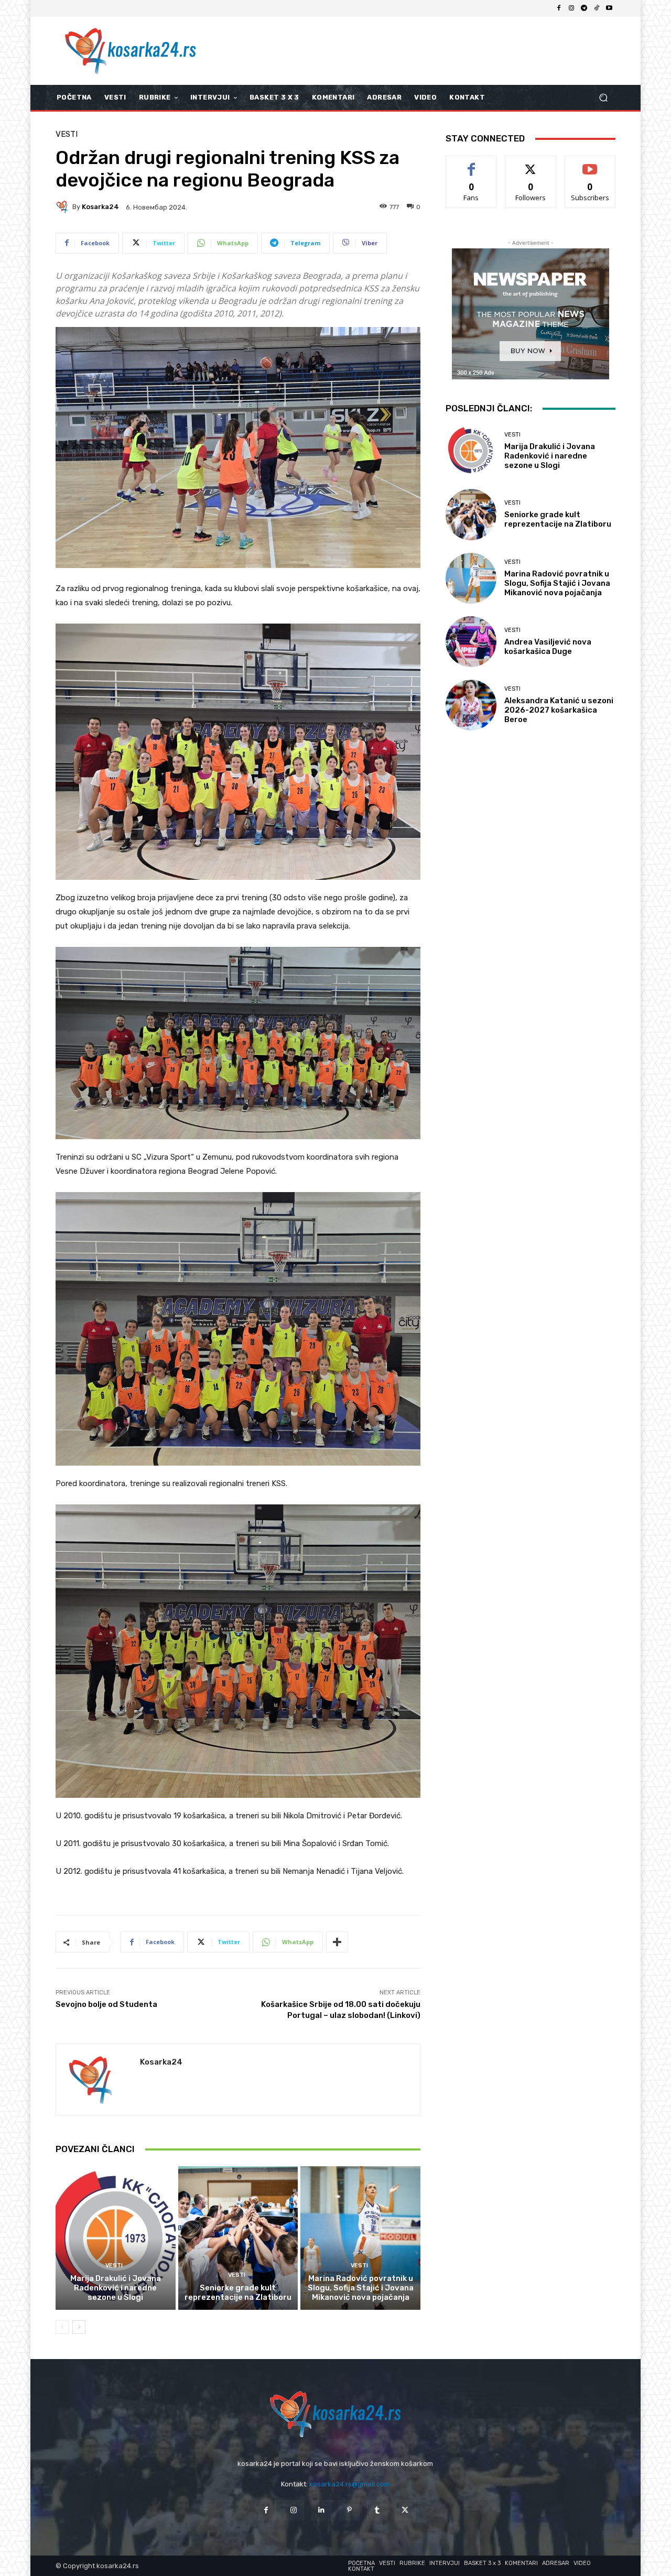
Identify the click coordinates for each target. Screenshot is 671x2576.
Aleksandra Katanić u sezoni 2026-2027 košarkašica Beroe (559, 710)
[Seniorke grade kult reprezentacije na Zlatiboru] (238, 2238)
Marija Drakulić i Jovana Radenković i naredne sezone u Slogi (116, 2288)
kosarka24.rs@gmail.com (350, 2484)
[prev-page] (62, 2327)
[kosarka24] (64, 207)
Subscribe (590, 164)
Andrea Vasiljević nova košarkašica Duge (548, 647)
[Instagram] (571, 8)
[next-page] (79, 2327)
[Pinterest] (349, 2510)
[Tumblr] (377, 2510)
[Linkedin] (322, 2510)
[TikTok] (597, 8)
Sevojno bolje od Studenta (106, 2004)
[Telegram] (584, 8)
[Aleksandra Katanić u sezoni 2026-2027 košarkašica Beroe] (471, 705)
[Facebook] (559, 8)
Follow (531, 164)
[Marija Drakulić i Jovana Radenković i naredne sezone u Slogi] (116, 2238)
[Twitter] (405, 2510)
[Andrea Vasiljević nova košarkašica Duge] (471, 642)
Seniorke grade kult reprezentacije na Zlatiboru (238, 2293)
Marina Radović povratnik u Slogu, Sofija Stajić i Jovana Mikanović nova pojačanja (361, 2288)
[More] (337, 1942)
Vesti (67, 134)
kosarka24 (100, 207)
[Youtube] (609, 8)
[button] (603, 98)
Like (472, 164)
